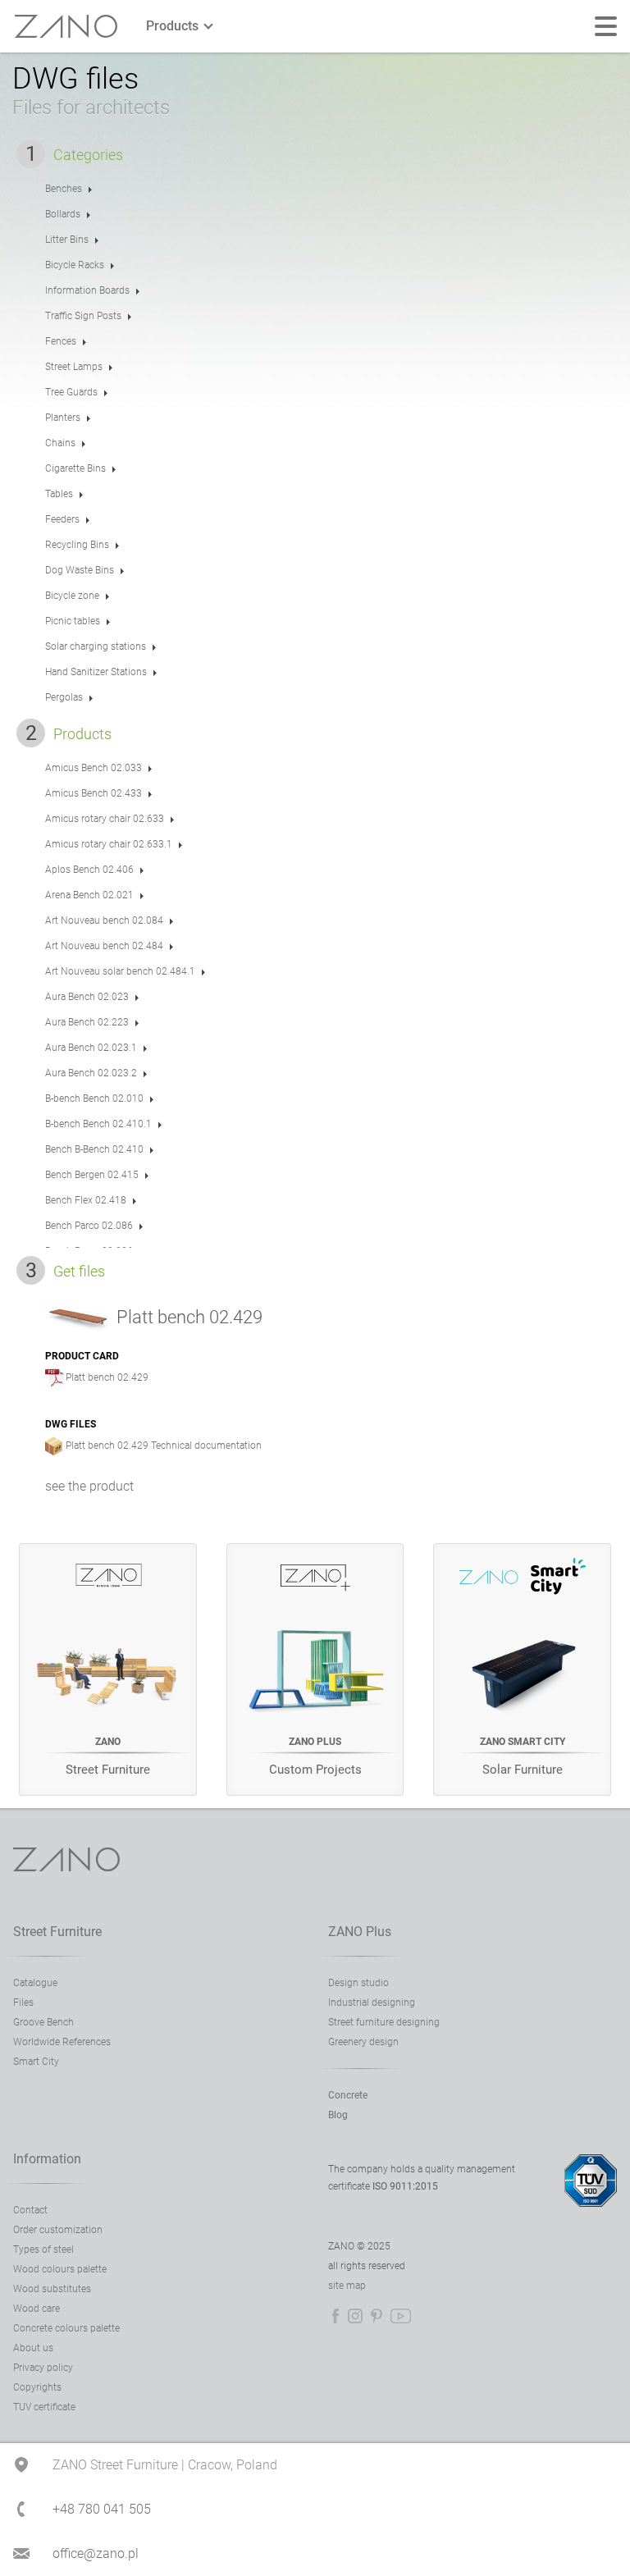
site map (347, 2286)
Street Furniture (57, 1932)
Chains (60, 443)
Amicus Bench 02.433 (94, 793)
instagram (355, 2316)
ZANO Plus (360, 1932)
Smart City (36, 2062)
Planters (63, 418)
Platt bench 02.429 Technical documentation (164, 1446)
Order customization (58, 2230)
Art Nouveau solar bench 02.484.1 (120, 971)
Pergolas (64, 697)
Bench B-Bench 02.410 (94, 1149)
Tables (59, 494)
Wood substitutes (52, 2289)
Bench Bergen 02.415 (92, 1175)
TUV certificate (44, 2407)
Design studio (358, 1983)
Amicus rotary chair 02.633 (105, 819)
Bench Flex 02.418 (86, 1200)
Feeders (62, 519)
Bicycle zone (72, 596)
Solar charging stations (96, 646)
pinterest (377, 2316)
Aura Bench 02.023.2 (91, 1073)
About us (33, 2348)
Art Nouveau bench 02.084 (104, 920)
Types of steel (43, 2249)
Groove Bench (43, 2022)
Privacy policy (43, 2368)
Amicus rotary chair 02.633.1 (109, 844)
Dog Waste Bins (80, 570)
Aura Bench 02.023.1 (91, 1048)
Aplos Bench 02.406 (89, 870)
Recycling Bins (77, 545)
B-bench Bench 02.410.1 (98, 1124)
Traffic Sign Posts (83, 316)
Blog (338, 2115)
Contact (30, 2210)
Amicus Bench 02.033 (94, 768)
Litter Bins (67, 240)
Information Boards (87, 290)
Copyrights (37, 2387)
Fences (61, 341)
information (47, 2159)
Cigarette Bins (75, 468)
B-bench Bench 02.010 (94, 1098)
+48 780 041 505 (102, 2509)
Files (23, 2003)
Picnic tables (73, 621)
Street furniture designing (384, 2022)
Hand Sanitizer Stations (96, 672)
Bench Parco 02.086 (89, 1226)
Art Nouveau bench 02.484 (104, 946)
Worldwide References (62, 2042)
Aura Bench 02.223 (87, 1022)
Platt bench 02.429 (107, 1377)
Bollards (63, 214)
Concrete (348, 2095)
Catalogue (35, 1983)
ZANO (66, 27)
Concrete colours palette (66, 2328)
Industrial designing (372, 2003)
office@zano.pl (96, 2553)
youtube (401, 2316)
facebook (336, 2316)
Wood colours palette (60, 2269)
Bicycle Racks (75, 265)
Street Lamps (74, 367)
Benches (64, 189)
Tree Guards (71, 392)
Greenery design (363, 2042)
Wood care (37, 2309)
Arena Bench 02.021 (89, 895)
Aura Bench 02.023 (87, 997)
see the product (89, 1486)
